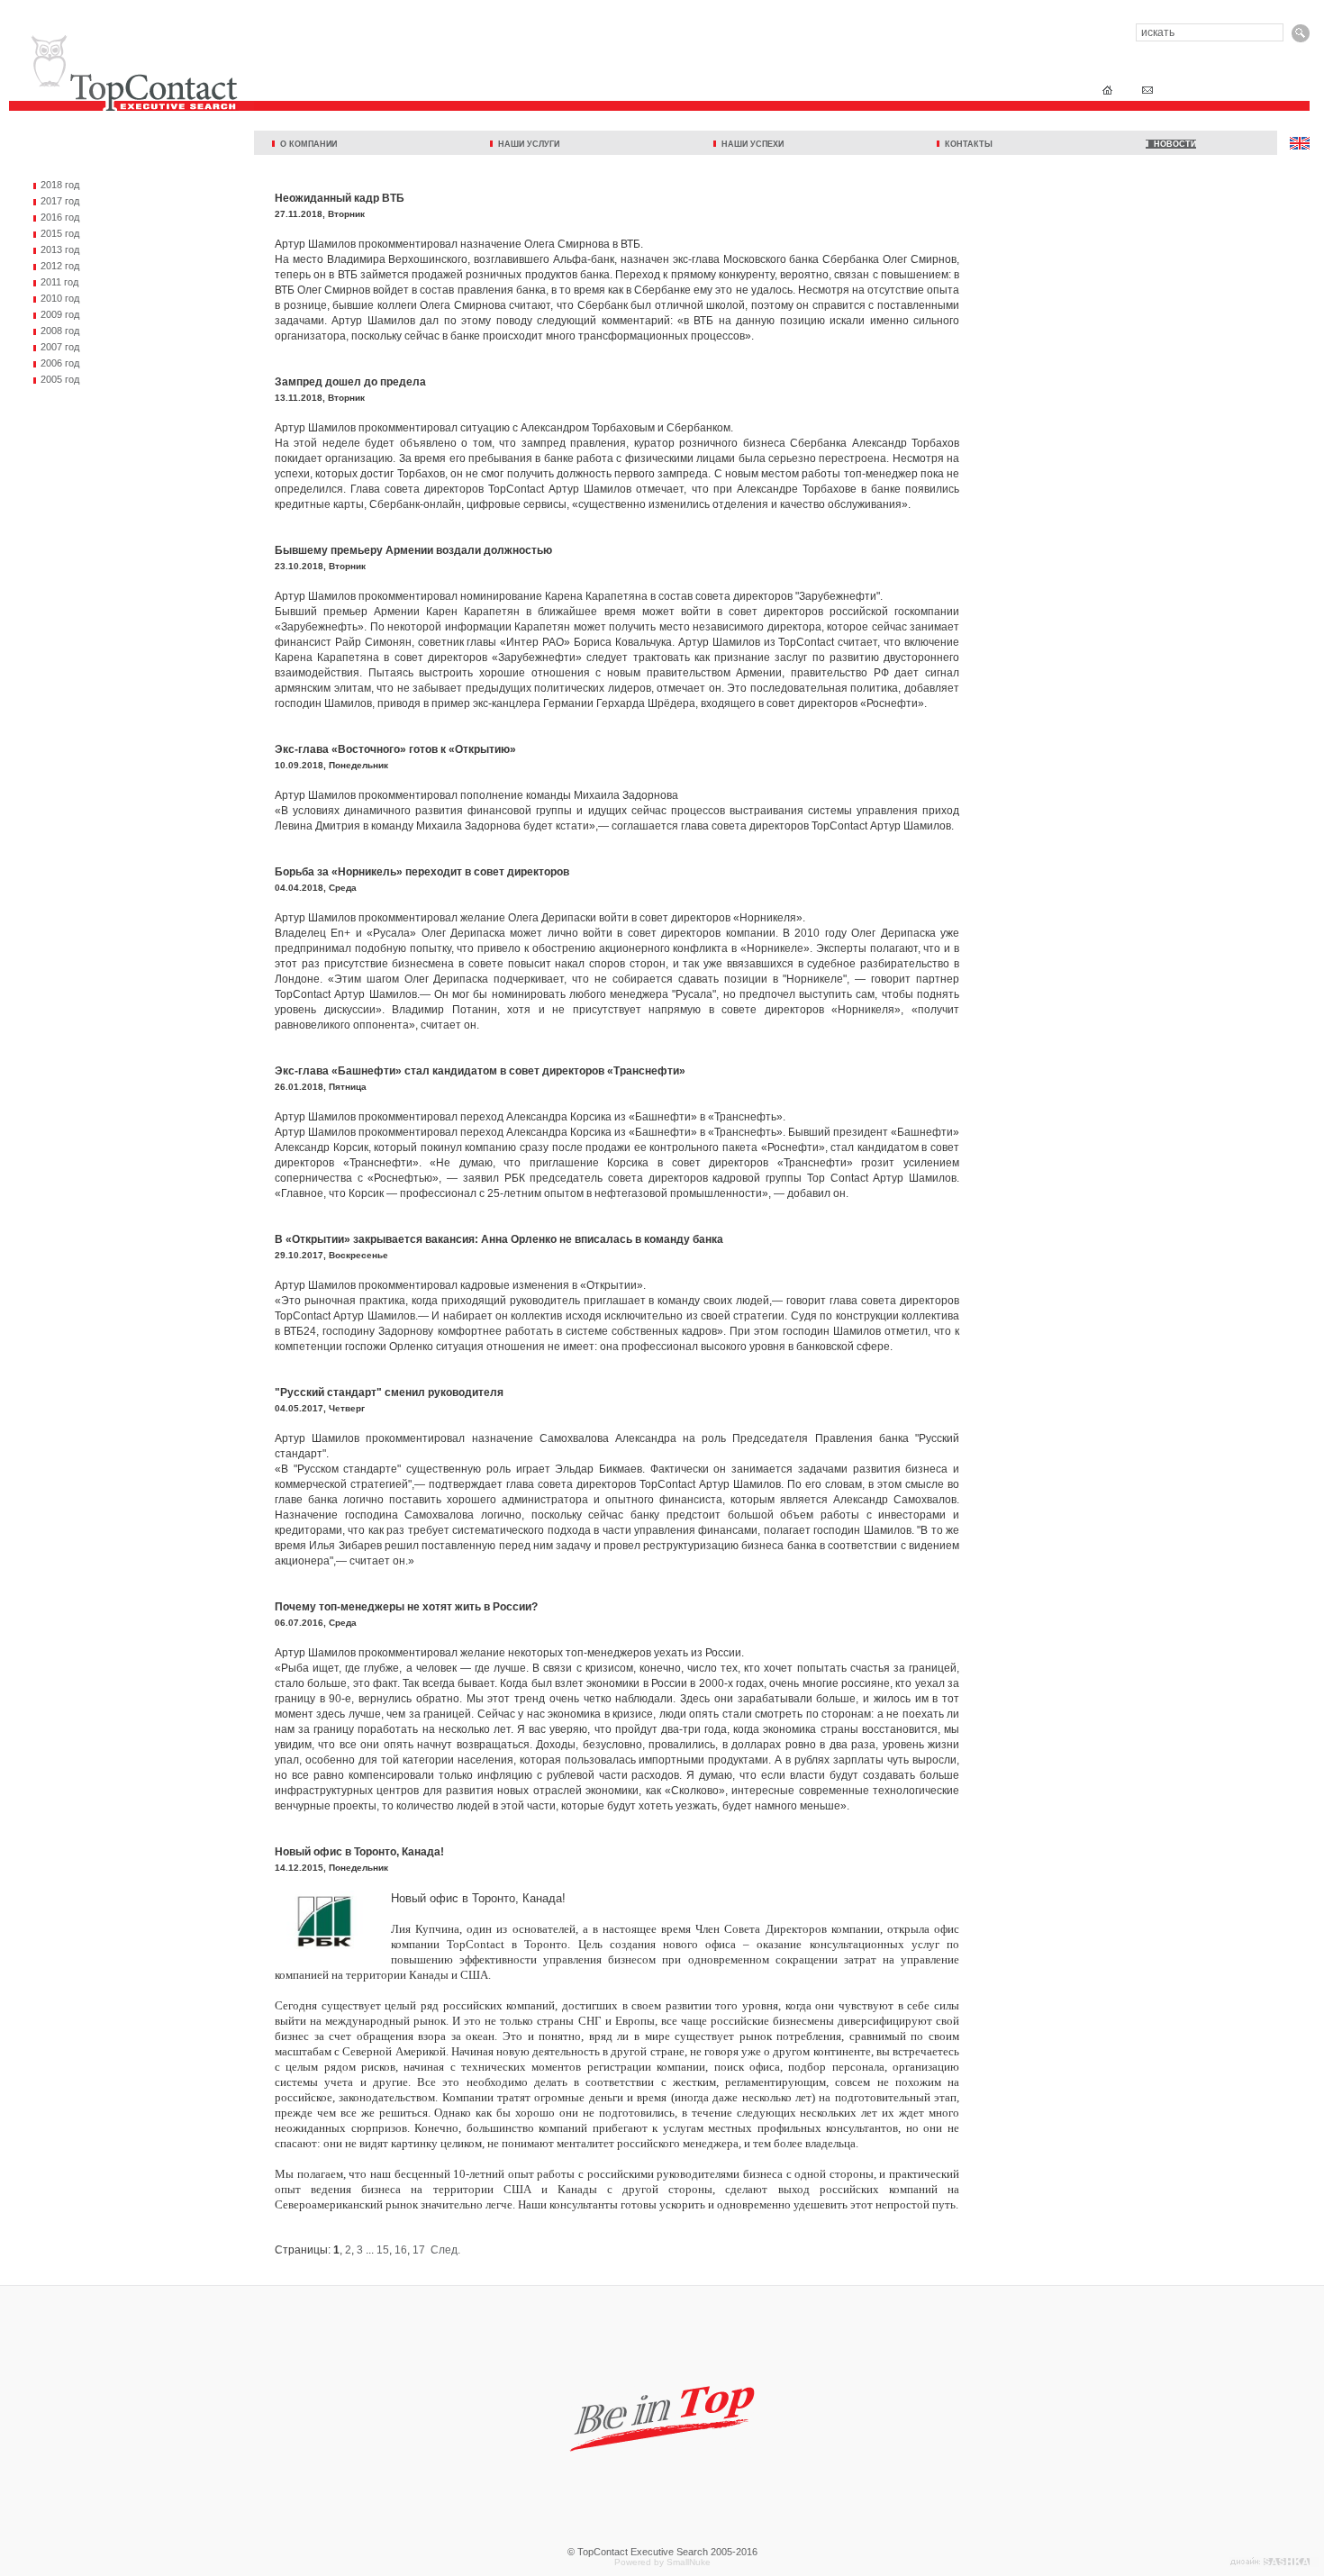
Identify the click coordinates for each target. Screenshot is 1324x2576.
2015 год (60, 233)
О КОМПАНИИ (306, 144)
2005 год (60, 379)
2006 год (60, 363)
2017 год (60, 201)
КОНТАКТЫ (966, 144)
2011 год (59, 282)
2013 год (60, 249)
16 (401, 2250)
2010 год (60, 298)
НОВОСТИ (1172, 144)
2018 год (60, 185)
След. (445, 2250)
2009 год (60, 314)
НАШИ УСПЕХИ (750, 144)
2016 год (60, 217)
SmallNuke (689, 2562)
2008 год (60, 331)
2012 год (60, 266)
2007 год (60, 347)
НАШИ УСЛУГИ (526, 144)
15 (383, 2250)
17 (419, 2250)
